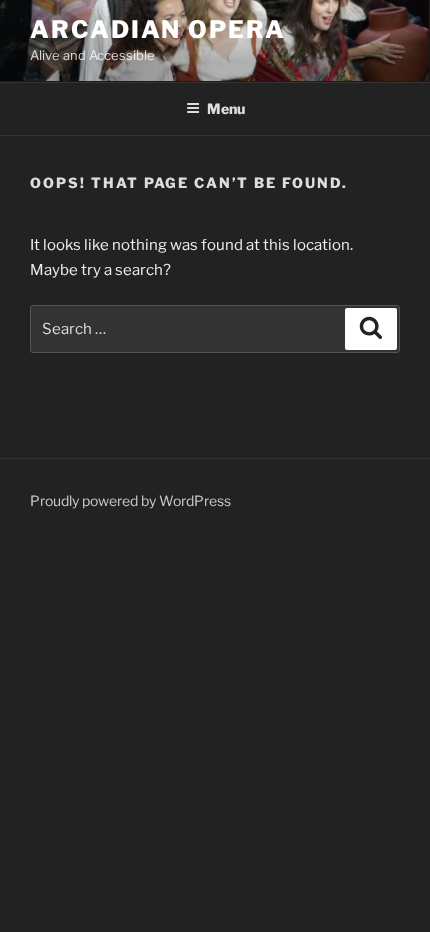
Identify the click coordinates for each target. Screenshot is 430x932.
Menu (226, 108)
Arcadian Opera (158, 29)
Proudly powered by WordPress (130, 500)
